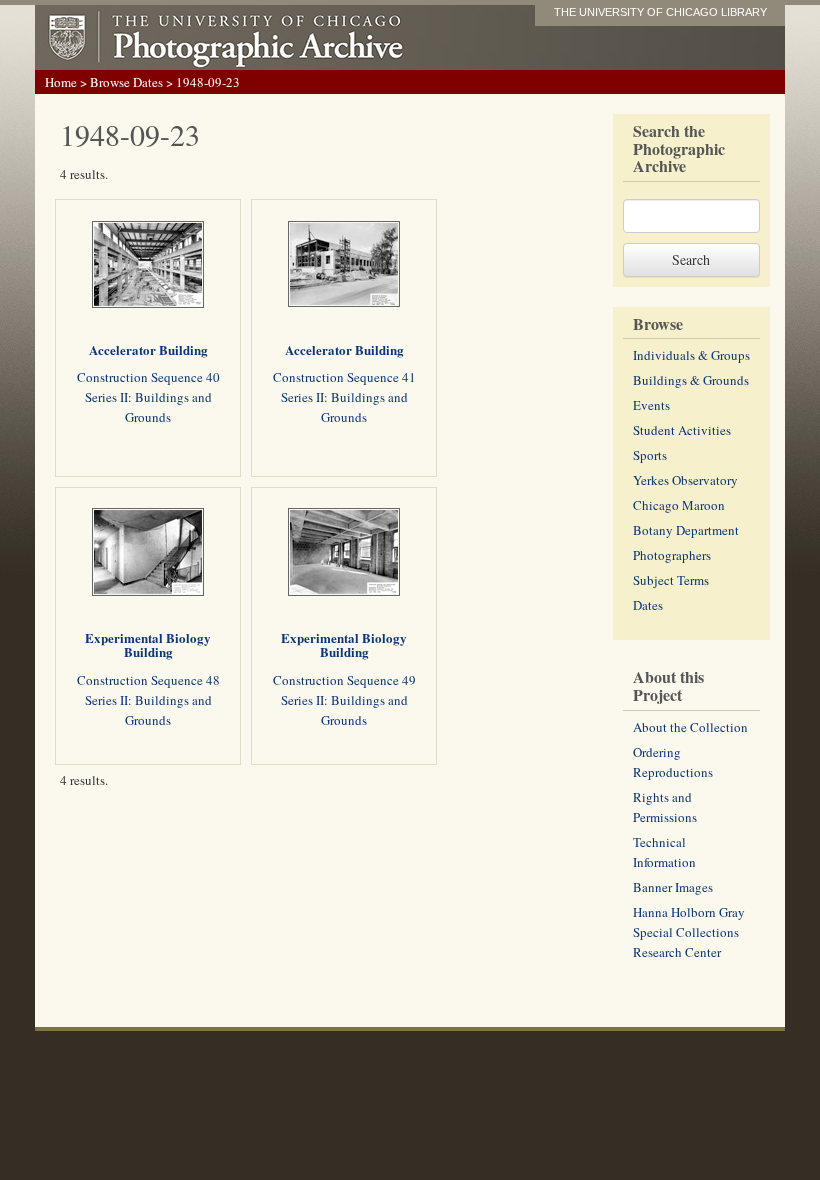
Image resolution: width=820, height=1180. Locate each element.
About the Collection (690, 727)
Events (651, 405)
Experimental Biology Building (148, 644)
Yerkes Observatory (685, 480)
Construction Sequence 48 (148, 680)
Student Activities (682, 430)
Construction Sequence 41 (344, 377)
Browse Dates (126, 82)
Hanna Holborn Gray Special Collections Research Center (689, 932)
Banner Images (673, 887)
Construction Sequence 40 (148, 377)
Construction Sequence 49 (344, 680)
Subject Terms (671, 580)
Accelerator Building (148, 349)
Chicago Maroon (679, 505)
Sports (650, 455)
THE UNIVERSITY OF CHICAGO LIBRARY (660, 12)
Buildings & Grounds (691, 380)
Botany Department (686, 530)
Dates (648, 605)
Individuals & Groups (691, 355)
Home (61, 82)
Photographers (672, 555)
